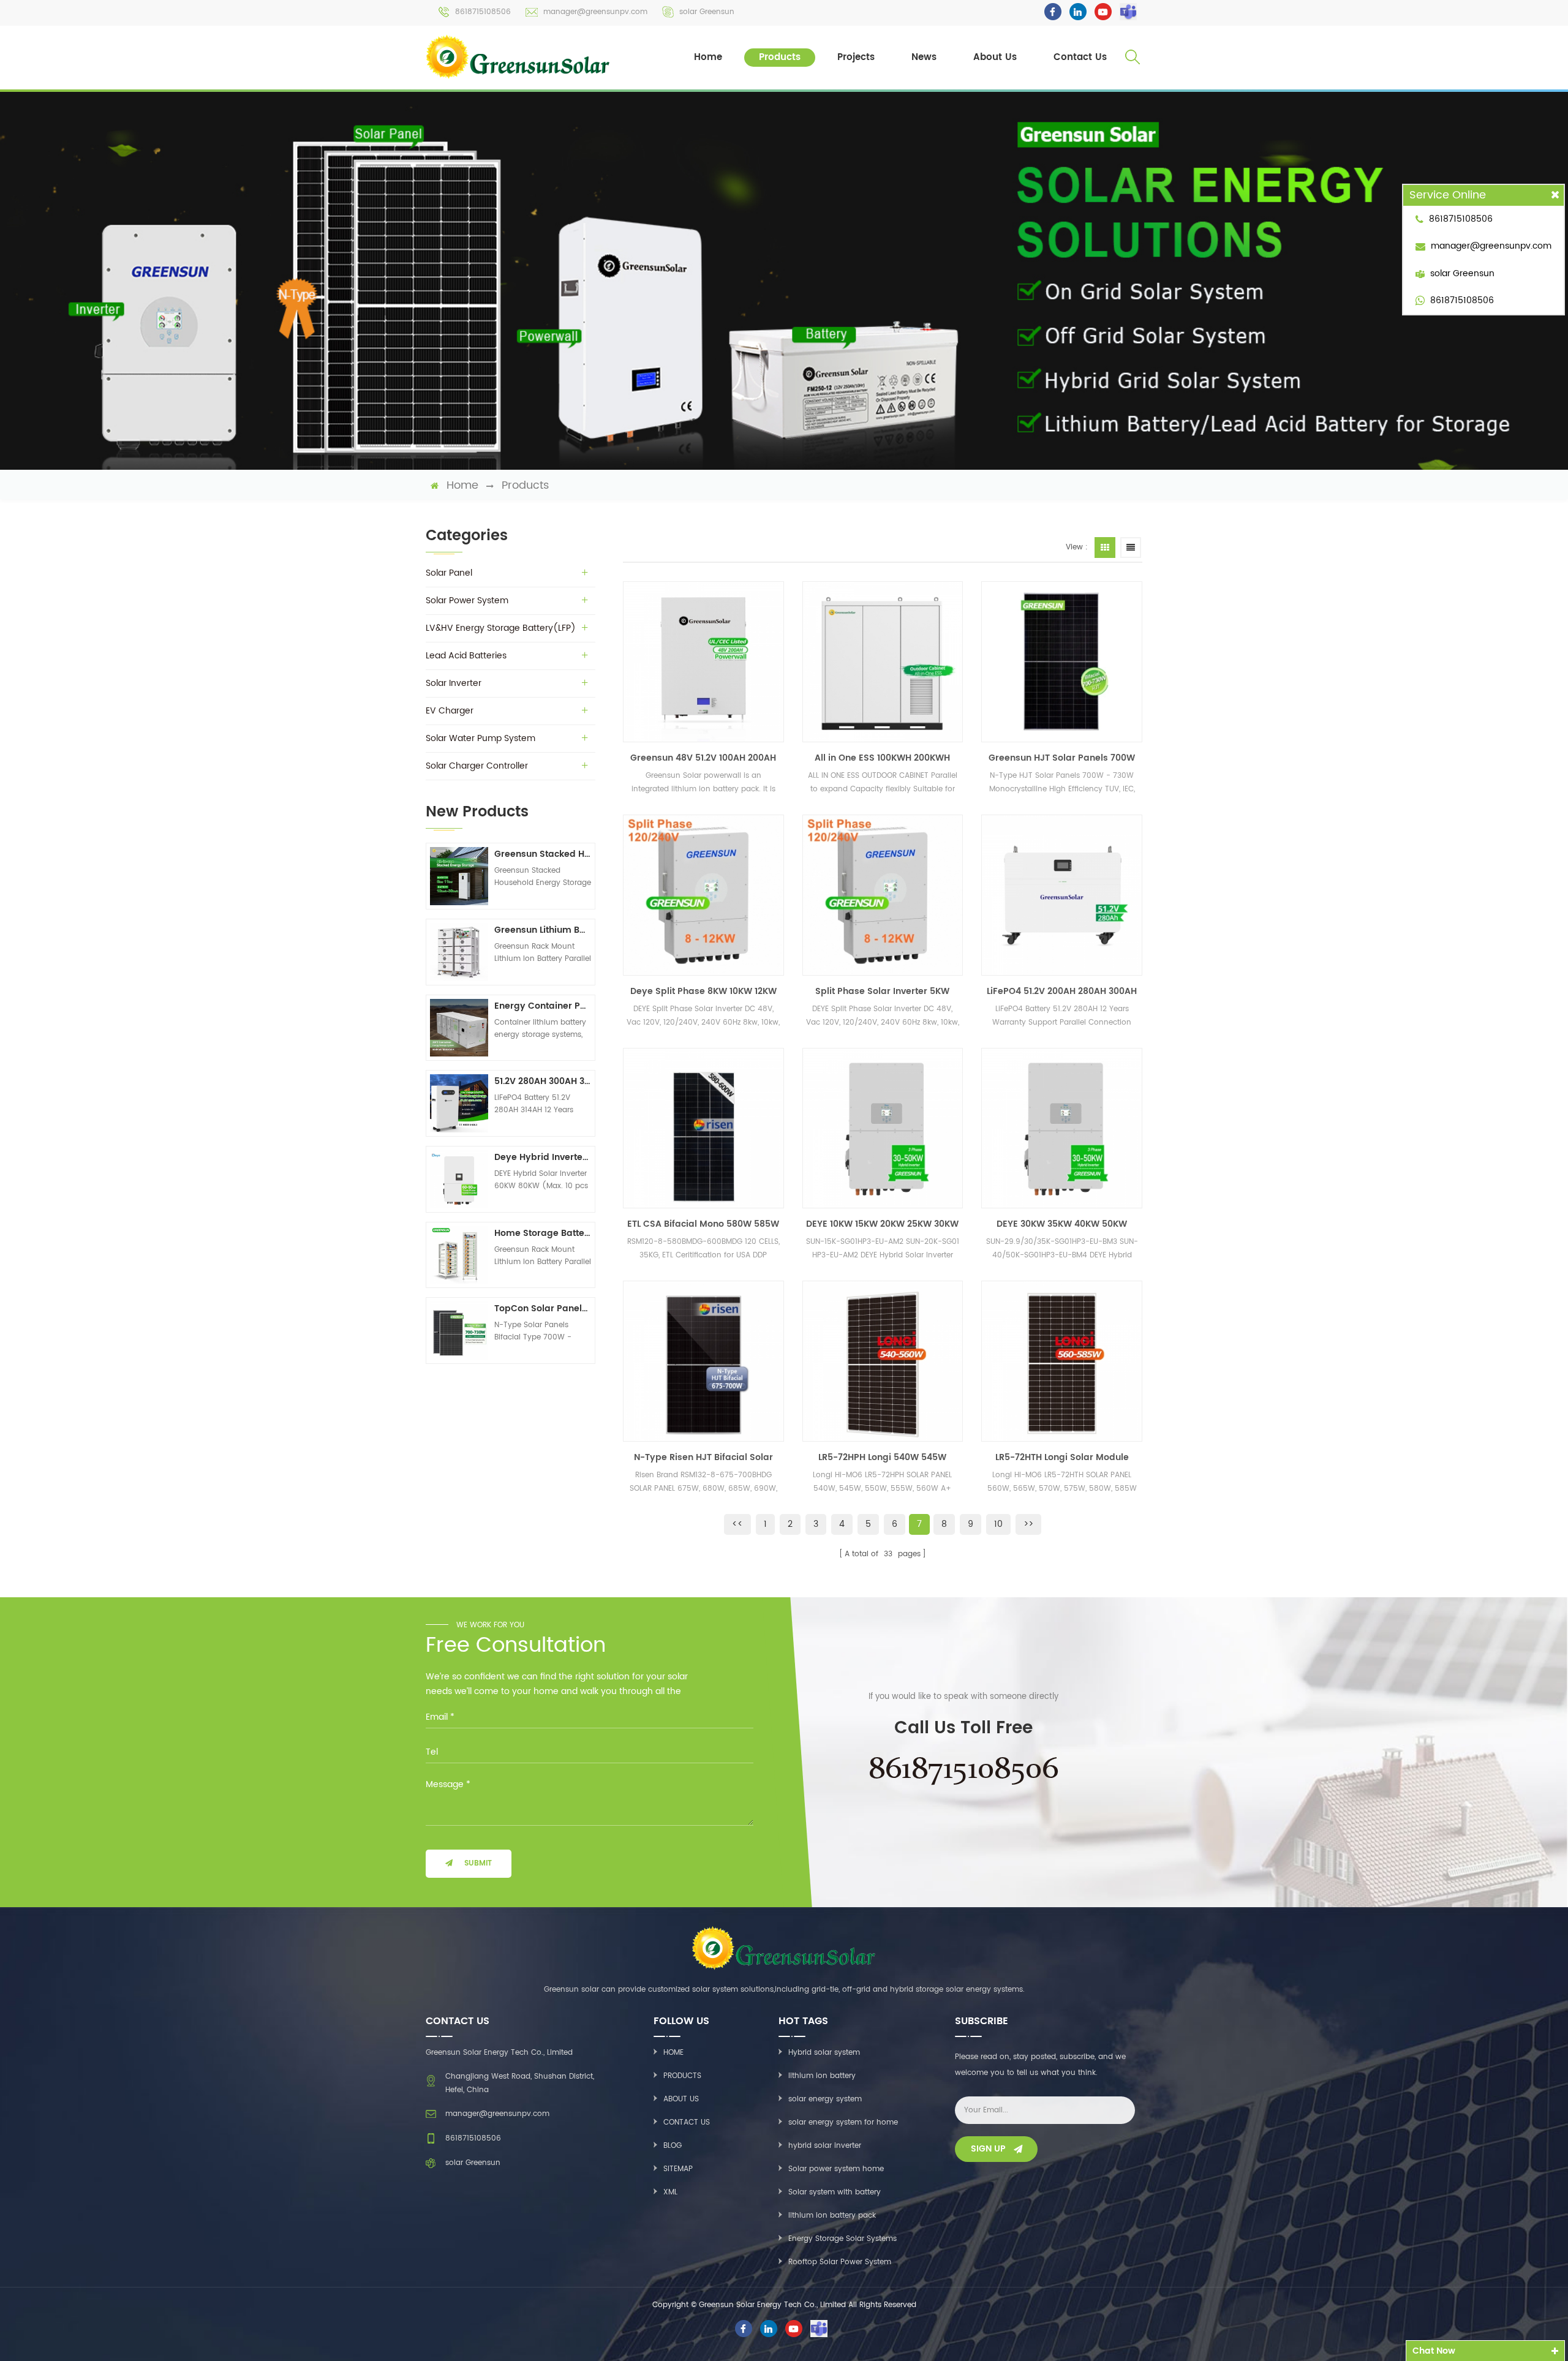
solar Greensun (707, 12)
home (462, 486)
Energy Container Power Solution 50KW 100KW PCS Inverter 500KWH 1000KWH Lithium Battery (543, 1006)
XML (670, 2192)
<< (737, 1524)
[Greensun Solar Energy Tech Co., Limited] (519, 57)
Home (708, 57)
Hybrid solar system (824, 2053)
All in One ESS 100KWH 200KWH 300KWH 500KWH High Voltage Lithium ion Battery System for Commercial (882, 758)
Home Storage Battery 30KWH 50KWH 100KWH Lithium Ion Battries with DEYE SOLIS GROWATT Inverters (543, 1233)
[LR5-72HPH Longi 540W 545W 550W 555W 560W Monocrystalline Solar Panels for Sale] (883, 1361)
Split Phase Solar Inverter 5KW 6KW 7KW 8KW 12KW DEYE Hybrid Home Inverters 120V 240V (882, 992)
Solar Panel (449, 573)
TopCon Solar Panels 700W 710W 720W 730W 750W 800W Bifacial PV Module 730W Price (543, 1309)
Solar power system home (836, 2169)
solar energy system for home (843, 2122)
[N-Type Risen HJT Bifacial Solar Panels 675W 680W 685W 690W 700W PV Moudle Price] (703, 1361)
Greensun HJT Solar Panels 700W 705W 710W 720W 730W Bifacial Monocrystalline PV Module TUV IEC (1062, 758)
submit (478, 1863)
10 (998, 1524)
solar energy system (825, 2099)
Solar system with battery (835, 2192)
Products (780, 57)
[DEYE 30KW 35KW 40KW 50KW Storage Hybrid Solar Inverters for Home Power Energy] (1062, 1128)
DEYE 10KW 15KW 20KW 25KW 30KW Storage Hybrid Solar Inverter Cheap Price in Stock (882, 1224)
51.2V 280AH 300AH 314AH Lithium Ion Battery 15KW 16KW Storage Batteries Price (543, 1081)
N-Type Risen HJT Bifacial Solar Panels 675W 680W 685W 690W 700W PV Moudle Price (703, 1458)
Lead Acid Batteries (466, 656)
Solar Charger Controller (477, 766)
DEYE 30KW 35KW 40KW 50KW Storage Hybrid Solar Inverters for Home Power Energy (1062, 1224)
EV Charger (450, 711)
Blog (673, 2146)
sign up (988, 2149)
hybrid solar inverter (825, 2146)
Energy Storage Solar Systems (842, 2239)
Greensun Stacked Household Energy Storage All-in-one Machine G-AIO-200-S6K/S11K (543, 854)
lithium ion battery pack (832, 2216)
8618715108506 (483, 12)
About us (681, 2099)
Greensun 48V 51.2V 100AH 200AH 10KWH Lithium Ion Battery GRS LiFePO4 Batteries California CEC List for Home (703, 758)
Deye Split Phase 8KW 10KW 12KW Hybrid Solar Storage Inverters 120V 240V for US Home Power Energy (703, 992)
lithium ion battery (822, 2076)
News (924, 57)
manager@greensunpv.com (595, 12)
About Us (995, 57)
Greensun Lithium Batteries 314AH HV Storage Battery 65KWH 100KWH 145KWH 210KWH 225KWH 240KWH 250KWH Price (543, 930)
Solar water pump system (481, 738)
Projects (856, 57)
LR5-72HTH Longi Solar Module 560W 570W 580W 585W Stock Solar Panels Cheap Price (1062, 1458)
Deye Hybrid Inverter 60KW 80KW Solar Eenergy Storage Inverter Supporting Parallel (543, 1157)
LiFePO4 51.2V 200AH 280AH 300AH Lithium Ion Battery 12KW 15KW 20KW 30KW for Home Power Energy (1062, 992)
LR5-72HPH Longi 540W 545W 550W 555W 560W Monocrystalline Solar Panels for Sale (882, 1458)
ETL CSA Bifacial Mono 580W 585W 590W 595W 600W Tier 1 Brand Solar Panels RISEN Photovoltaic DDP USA (703, 1224)
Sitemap (678, 2169)
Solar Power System (467, 601)
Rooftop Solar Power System (840, 2262)
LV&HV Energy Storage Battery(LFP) (501, 628)
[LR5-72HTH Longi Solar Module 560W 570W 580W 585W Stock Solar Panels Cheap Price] (1062, 1361)
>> (1028, 1524)
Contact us (687, 2122)
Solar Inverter (454, 683)
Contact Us (1080, 57)
